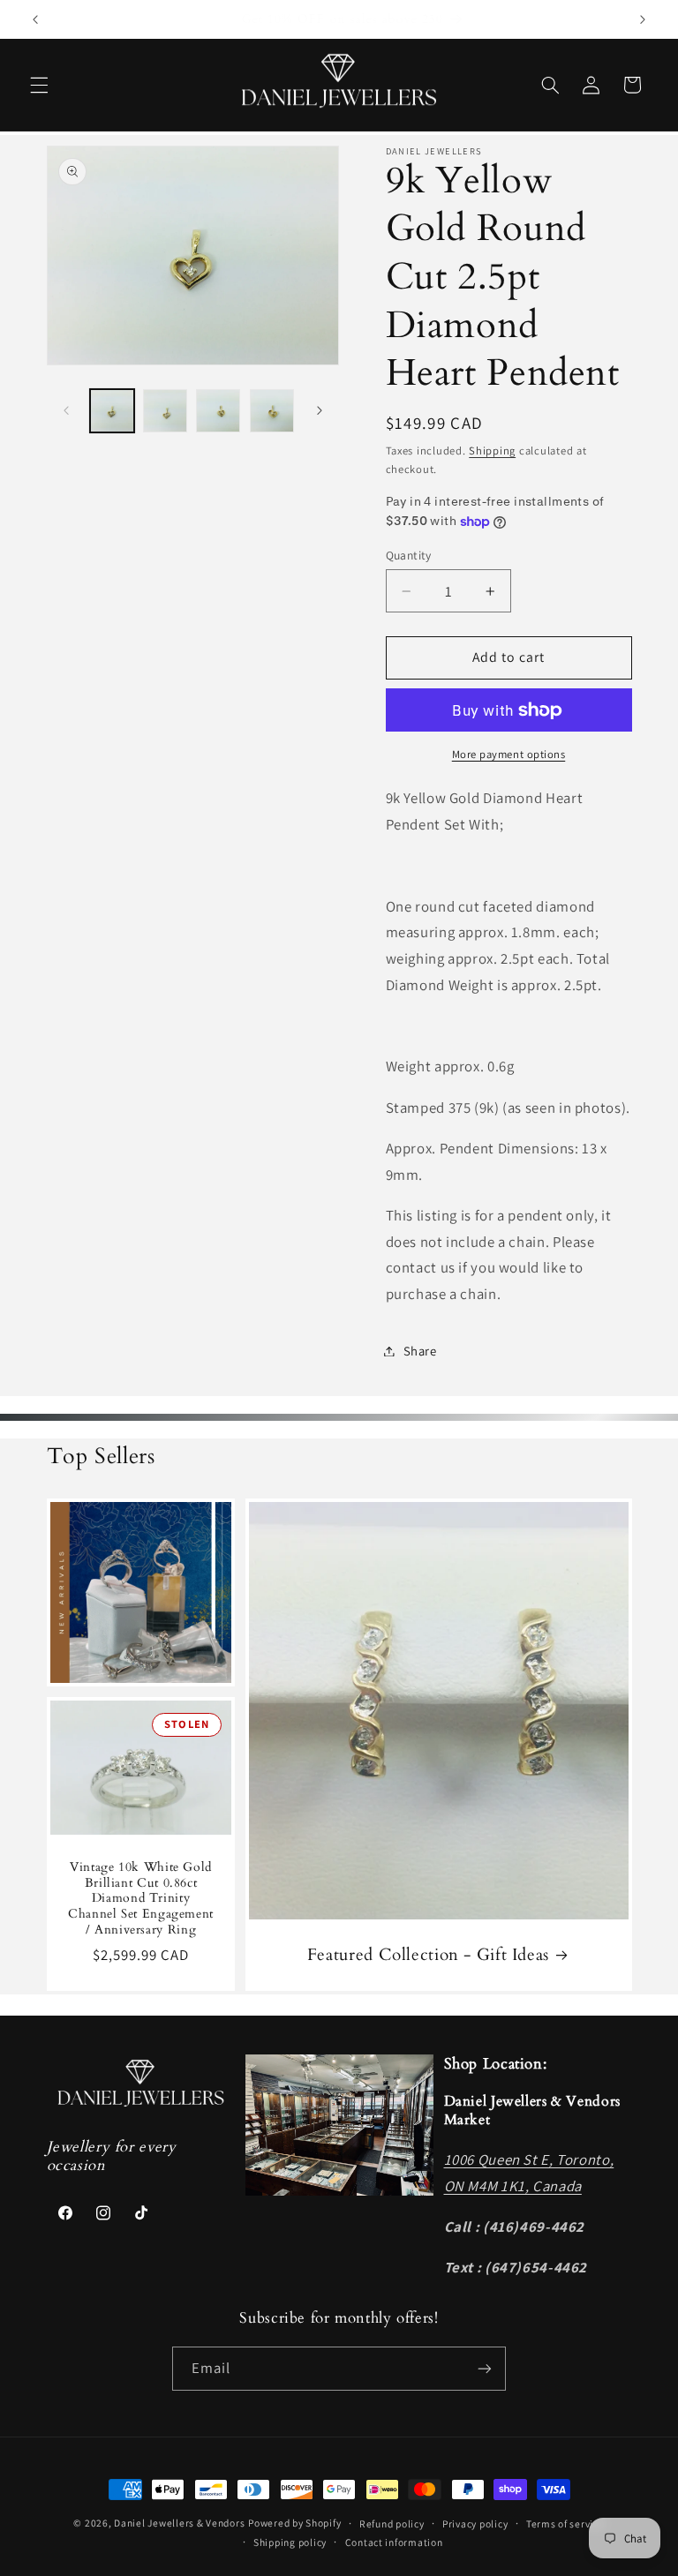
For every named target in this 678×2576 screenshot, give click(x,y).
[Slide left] (66, 411)
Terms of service (565, 2523)
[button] (39, 85)
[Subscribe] (485, 2368)
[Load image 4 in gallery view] (272, 411)
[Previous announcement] (35, 19)
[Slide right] (320, 411)
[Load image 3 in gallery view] (218, 411)
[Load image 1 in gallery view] (112, 411)
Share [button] (420, 1351)
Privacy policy (475, 2523)
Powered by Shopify (294, 2523)
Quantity (409, 555)
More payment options (509, 754)
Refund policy (392, 2523)
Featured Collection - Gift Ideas (427, 1955)
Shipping (492, 451)
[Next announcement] (643, 19)
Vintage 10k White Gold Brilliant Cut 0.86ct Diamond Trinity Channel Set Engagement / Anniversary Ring (141, 1899)
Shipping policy (290, 2542)
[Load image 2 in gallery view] (165, 411)
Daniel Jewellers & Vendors (179, 2523)
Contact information (394, 2542)
